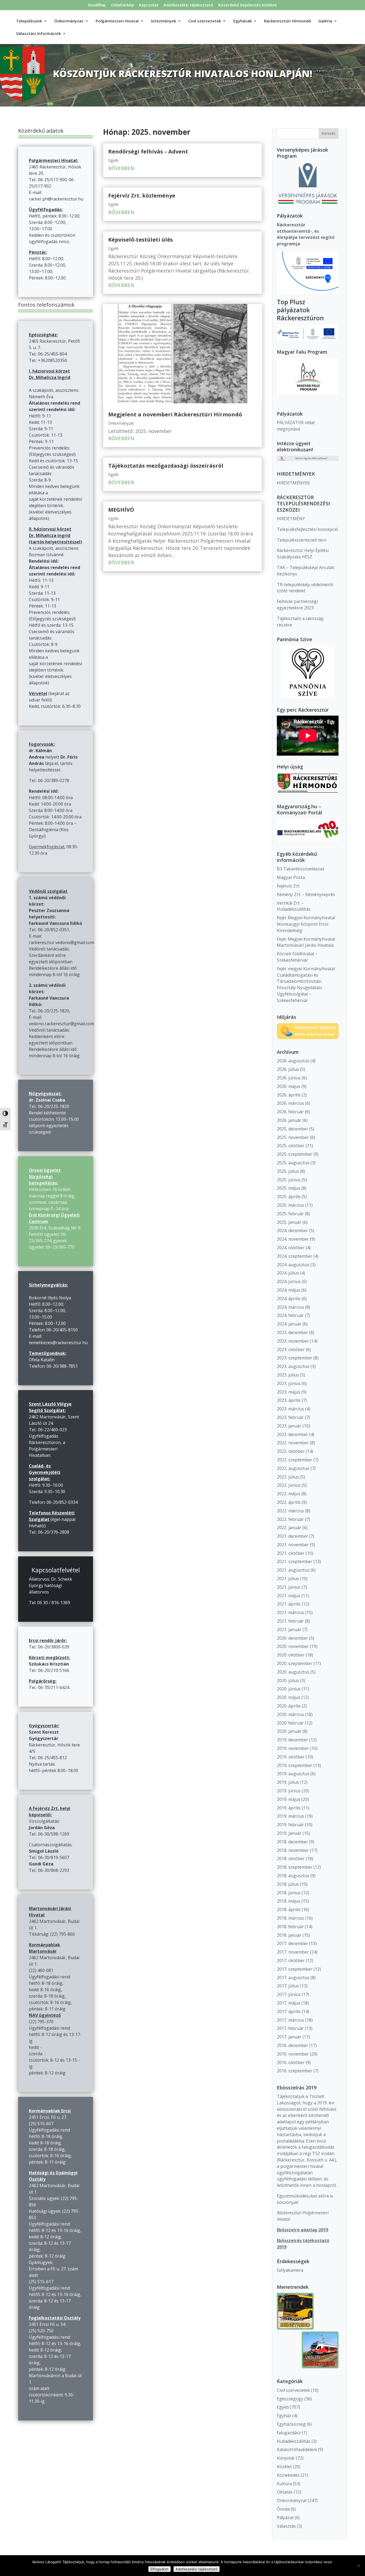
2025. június (289, 1180)
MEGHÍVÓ (121, 510)
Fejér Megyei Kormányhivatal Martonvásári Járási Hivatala (306, 942)
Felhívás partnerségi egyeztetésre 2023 (297, 605)
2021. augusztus (293, 1570)
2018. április (289, 1910)
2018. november (293, 1850)
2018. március (290, 1918)
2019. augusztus (293, 1774)
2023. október (291, 1350)
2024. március (290, 1307)
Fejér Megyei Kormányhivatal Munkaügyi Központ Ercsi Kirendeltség (306, 924)
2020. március (290, 1714)
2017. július (288, 1986)
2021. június (289, 1587)
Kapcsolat (149, 5)
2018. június (289, 1893)
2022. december (292, 1434)
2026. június (289, 1078)
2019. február (290, 1825)
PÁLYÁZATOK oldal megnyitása (296, 426)
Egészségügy (290, 2399)
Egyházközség (291, 2424)
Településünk (29, 21)
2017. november (293, 1952)
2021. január (289, 1630)
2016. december (292, 2045)
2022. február (290, 1519)
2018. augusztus (293, 1876)
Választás (286, 2526)
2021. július (288, 1579)
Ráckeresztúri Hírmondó (288, 21)
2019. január (289, 1833)
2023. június (289, 1383)
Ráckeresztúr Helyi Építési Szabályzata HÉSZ (303, 554)
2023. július (288, 1375)
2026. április (289, 1095)
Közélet (284, 2467)
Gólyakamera (290, 2270)
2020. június (289, 1689)
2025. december (292, 1129)
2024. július (288, 1273)
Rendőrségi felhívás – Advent (148, 151)
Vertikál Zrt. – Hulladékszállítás (294, 906)
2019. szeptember (295, 1765)
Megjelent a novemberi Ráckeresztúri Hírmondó (175, 414)
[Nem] (358, 2566)
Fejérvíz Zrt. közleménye (142, 196)
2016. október (291, 2062)
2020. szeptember (295, 1663)
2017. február (290, 2028)
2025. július (288, 1171)
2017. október (291, 1960)
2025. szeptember (295, 1154)
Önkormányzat (121, 423)
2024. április (289, 1299)
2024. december (292, 1230)
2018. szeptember (295, 1867)
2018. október (291, 1859)
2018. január (289, 1935)
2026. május (289, 1086)
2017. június (289, 1994)
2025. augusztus (293, 1163)
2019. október (291, 1757)
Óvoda (283, 2509)
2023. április (289, 1400)
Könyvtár (286, 2458)
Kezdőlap (97, 5)
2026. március (290, 1103)
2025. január (289, 1222)
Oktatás (285, 2492)
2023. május (289, 1392)
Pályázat (285, 2518)
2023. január (289, 1426)
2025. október (291, 1146)
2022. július (288, 1477)
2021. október (291, 1553)
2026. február (290, 1112)
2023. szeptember (295, 1358)
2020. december (292, 1638)
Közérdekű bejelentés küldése (248, 5)
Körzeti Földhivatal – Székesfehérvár (297, 957)
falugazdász (289, 2433)
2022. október (291, 1451)
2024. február (290, 1315)
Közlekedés (288, 2475)
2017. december (292, 1943)
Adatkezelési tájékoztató (188, 5)
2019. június (289, 1791)
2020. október (291, 1655)
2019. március (290, 1816)
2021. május (289, 1596)
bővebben (121, 168)
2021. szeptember (295, 1561)
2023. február (290, 1417)
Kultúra (284, 2484)
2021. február (290, 1621)
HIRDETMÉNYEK (293, 483)
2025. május (289, 1188)
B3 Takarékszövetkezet (300, 869)
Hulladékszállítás (294, 2441)
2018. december (292, 1842)
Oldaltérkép (122, 5)
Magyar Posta (291, 877)
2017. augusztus (293, 1978)
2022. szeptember (295, 1460)
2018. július (288, 1884)
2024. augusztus (293, 1265)
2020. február (290, 1723)
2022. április (289, 1502)
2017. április (289, 2011)
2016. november (293, 2054)
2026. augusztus (293, 1061)
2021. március (290, 1612)
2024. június (289, 1281)
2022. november (293, 1443)
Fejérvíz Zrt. (288, 886)
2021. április (289, 1604)
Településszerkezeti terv (302, 540)
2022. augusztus (293, 1468)
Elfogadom (160, 2569)
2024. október (291, 1248)
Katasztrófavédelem (297, 2449)
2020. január (289, 1731)
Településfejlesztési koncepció (307, 529)
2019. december (292, 1740)
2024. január (289, 1324)
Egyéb (113, 160)
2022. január (289, 1528)
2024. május (289, 1290)
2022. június (289, 1485)
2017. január (289, 2037)
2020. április (289, 1706)
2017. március (290, 2020)
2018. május (289, 1901)
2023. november (293, 1341)
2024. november (293, 1239)
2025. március (290, 1205)
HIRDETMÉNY (291, 519)
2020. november (293, 1646)
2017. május (289, 2003)
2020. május (289, 1697)
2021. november (293, 1545)
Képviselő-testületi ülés (141, 240)
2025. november (293, 1137)
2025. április (289, 1197)
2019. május (289, 1799)
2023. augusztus (293, 1366)
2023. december (292, 1332)
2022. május (289, 1494)
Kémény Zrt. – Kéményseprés (306, 894)
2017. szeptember (295, 1969)
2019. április (289, 1808)
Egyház (284, 2416)
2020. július (288, 1680)
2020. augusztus (293, 1672)
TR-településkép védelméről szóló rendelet (305, 588)
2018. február (290, 1927)
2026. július (288, 1069)
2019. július (288, 1782)
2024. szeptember (295, 1256)
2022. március (290, 1511)
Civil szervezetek (293, 2390)
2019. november (293, 1748)
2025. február (290, 1214)
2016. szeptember (295, 2071)
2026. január (289, 1120)
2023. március (290, 1409)
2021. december (292, 1536)
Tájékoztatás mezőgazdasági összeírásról (166, 466)
